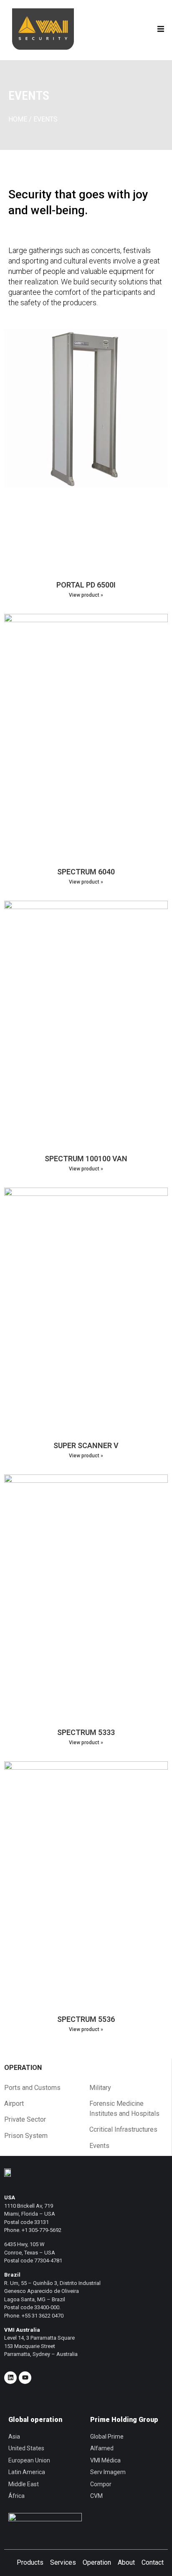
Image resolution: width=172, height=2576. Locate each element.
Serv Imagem (108, 2472)
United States (26, 2448)
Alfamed (102, 2448)
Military (100, 2088)
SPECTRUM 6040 (86, 872)
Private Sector (25, 2119)
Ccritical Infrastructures (123, 2129)
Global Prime (107, 2437)
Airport (14, 2104)
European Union (29, 2460)
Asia (14, 2437)
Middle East (24, 2484)
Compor (101, 2484)
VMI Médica (105, 2460)
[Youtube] (25, 2378)
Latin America (27, 2472)
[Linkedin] (10, 2378)
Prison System (26, 2136)
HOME (18, 119)
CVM (96, 2496)
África (16, 2496)
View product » (86, 595)
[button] (161, 29)
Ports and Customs (32, 2088)
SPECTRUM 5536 (86, 2019)
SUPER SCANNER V (86, 1445)
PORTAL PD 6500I (86, 585)
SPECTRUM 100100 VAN (86, 1159)
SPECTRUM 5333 (86, 1732)
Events (99, 2146)
